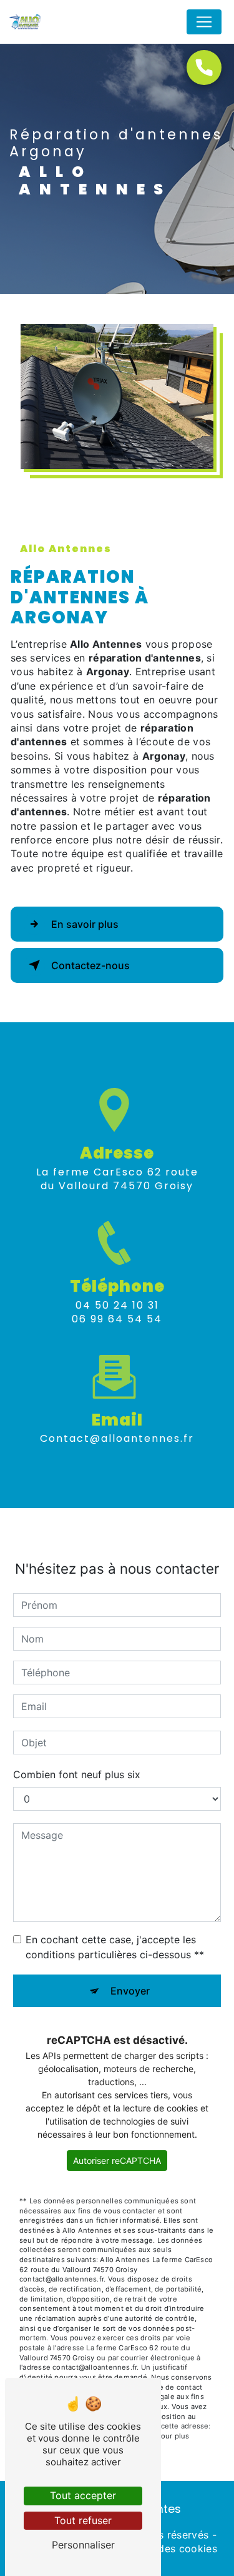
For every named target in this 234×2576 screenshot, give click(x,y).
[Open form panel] (204, 68)
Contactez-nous (90, 965)
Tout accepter (83, 2495)
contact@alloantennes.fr (117, 1438)
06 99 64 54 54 (117, 1319)
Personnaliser (83, 2545)
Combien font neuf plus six (77, 1774)
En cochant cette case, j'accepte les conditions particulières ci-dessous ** (115, 1947)
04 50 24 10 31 (117, 1305)
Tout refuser (83, 2520)
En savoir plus (85, 924)
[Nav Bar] (204, 22)
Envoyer (130, 1991)
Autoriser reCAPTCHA (117, 2161)
